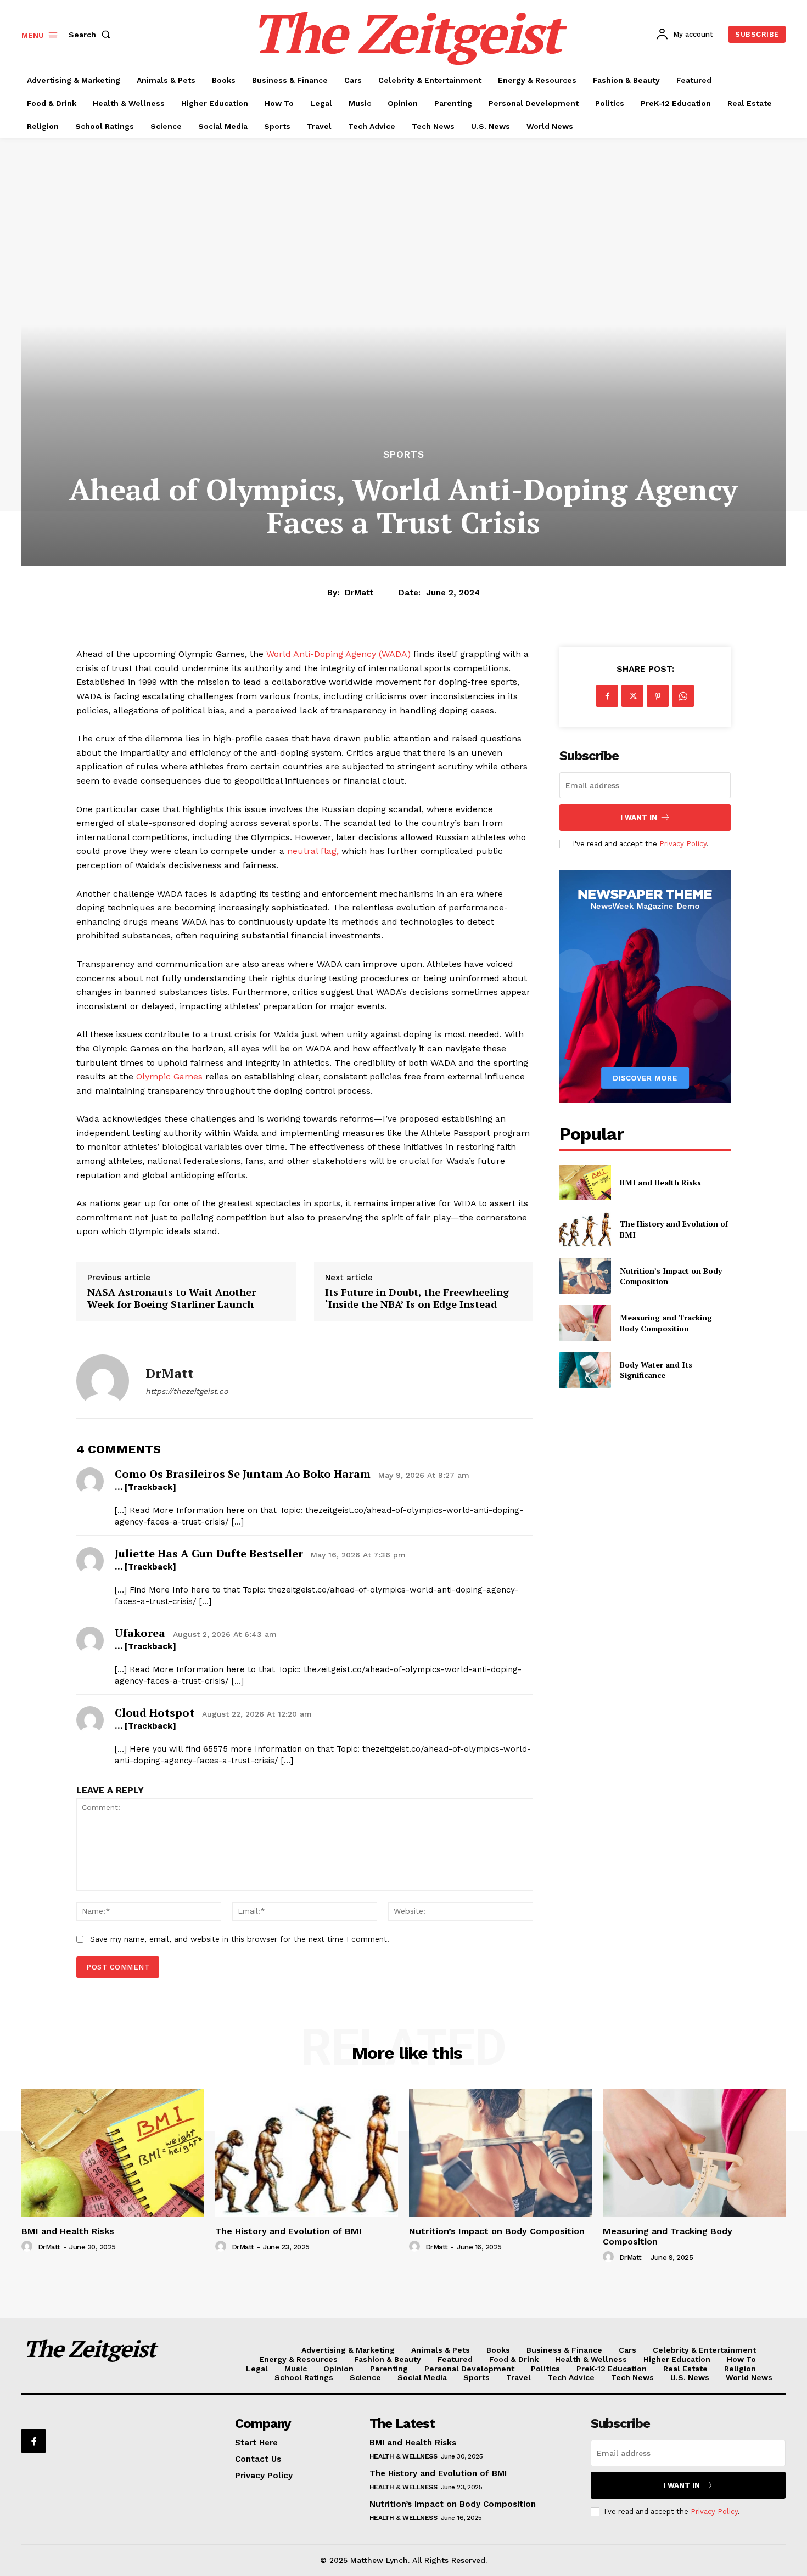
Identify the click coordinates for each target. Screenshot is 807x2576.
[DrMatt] (103, 1381)
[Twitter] (632, 696)
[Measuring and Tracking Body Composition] (585, 1323)
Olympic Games (169, 1076)
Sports (404, 455)
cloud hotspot (155, 1712)
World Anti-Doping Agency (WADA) (337, 654)
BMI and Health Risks (660, 1182)
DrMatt (359, 593)
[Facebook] (607, 696)
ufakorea (140, 1633)
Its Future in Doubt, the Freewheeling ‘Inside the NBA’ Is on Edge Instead (417, 1298)
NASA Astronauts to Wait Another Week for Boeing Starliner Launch (172, 1298)
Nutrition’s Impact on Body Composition (497, 2231)
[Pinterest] (658, 696)
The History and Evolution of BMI (288, 2231)
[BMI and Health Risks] (585, 1182)
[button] (92, 35)
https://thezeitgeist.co (187, 1391)
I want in (639, 817)
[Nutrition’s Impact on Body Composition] (585, 1276)
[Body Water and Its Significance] (585, 1370)
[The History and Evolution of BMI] (585, 1229)
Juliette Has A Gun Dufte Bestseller (209, 1553)
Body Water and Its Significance (656, 1370)
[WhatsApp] (683, 696)
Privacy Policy (683, 844)
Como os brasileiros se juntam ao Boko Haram (243, 1474)
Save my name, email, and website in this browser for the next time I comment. (240, 1939)
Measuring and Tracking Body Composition (666, 1323)
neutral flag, (314, 851)
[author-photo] (29, 2247)
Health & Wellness (403, 2456)
